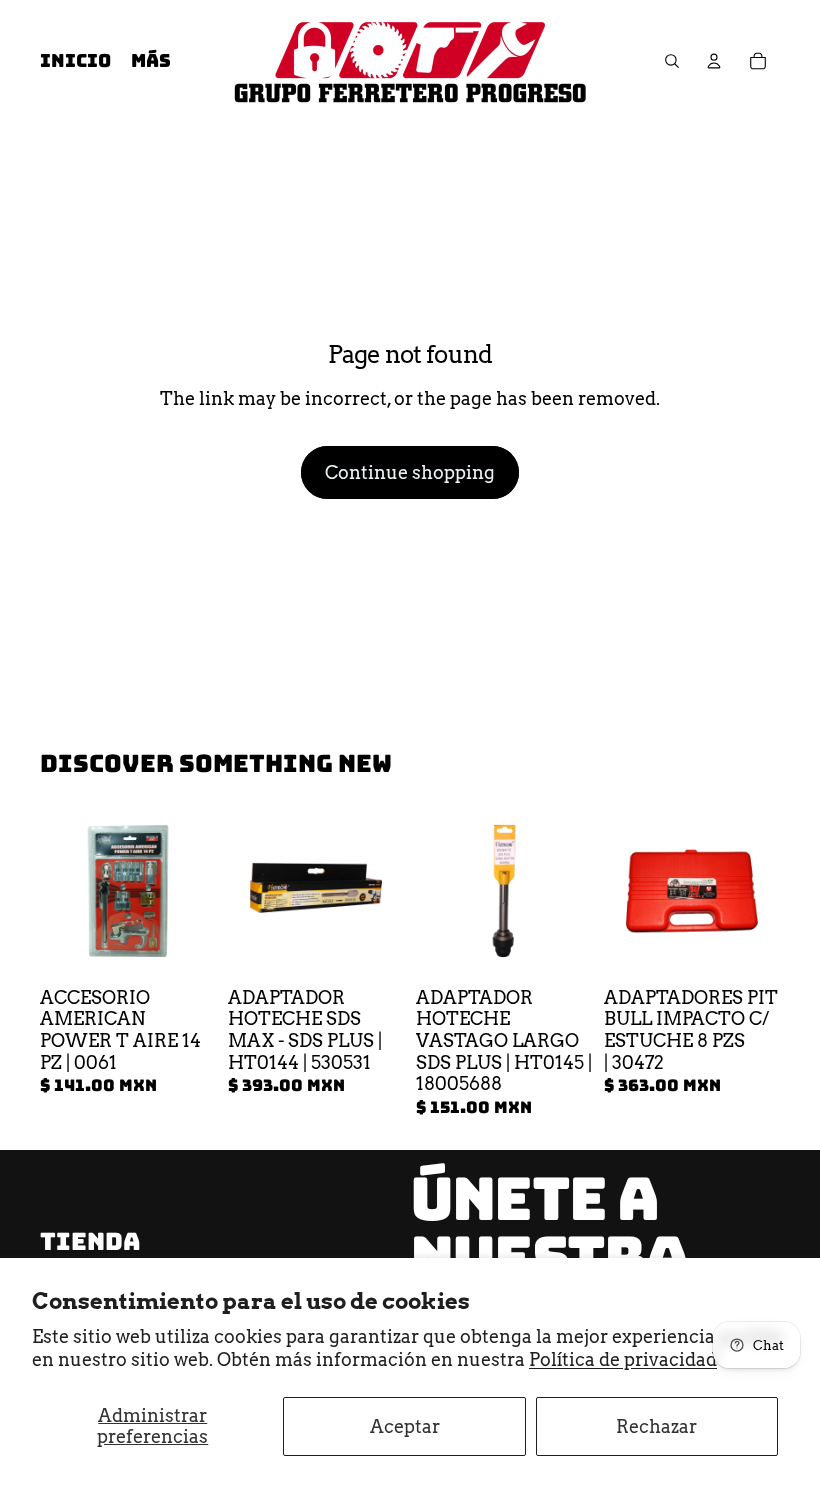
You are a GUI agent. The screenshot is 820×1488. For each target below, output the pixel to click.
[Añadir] (185, 948)
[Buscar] (672, 61)
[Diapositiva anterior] (250, 891)
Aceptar (405, 1426)
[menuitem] (151, 61)
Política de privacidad (623, 1359)
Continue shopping (410, 472)
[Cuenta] (714, 61)
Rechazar (656, 1426)
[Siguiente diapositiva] (382, 891)
